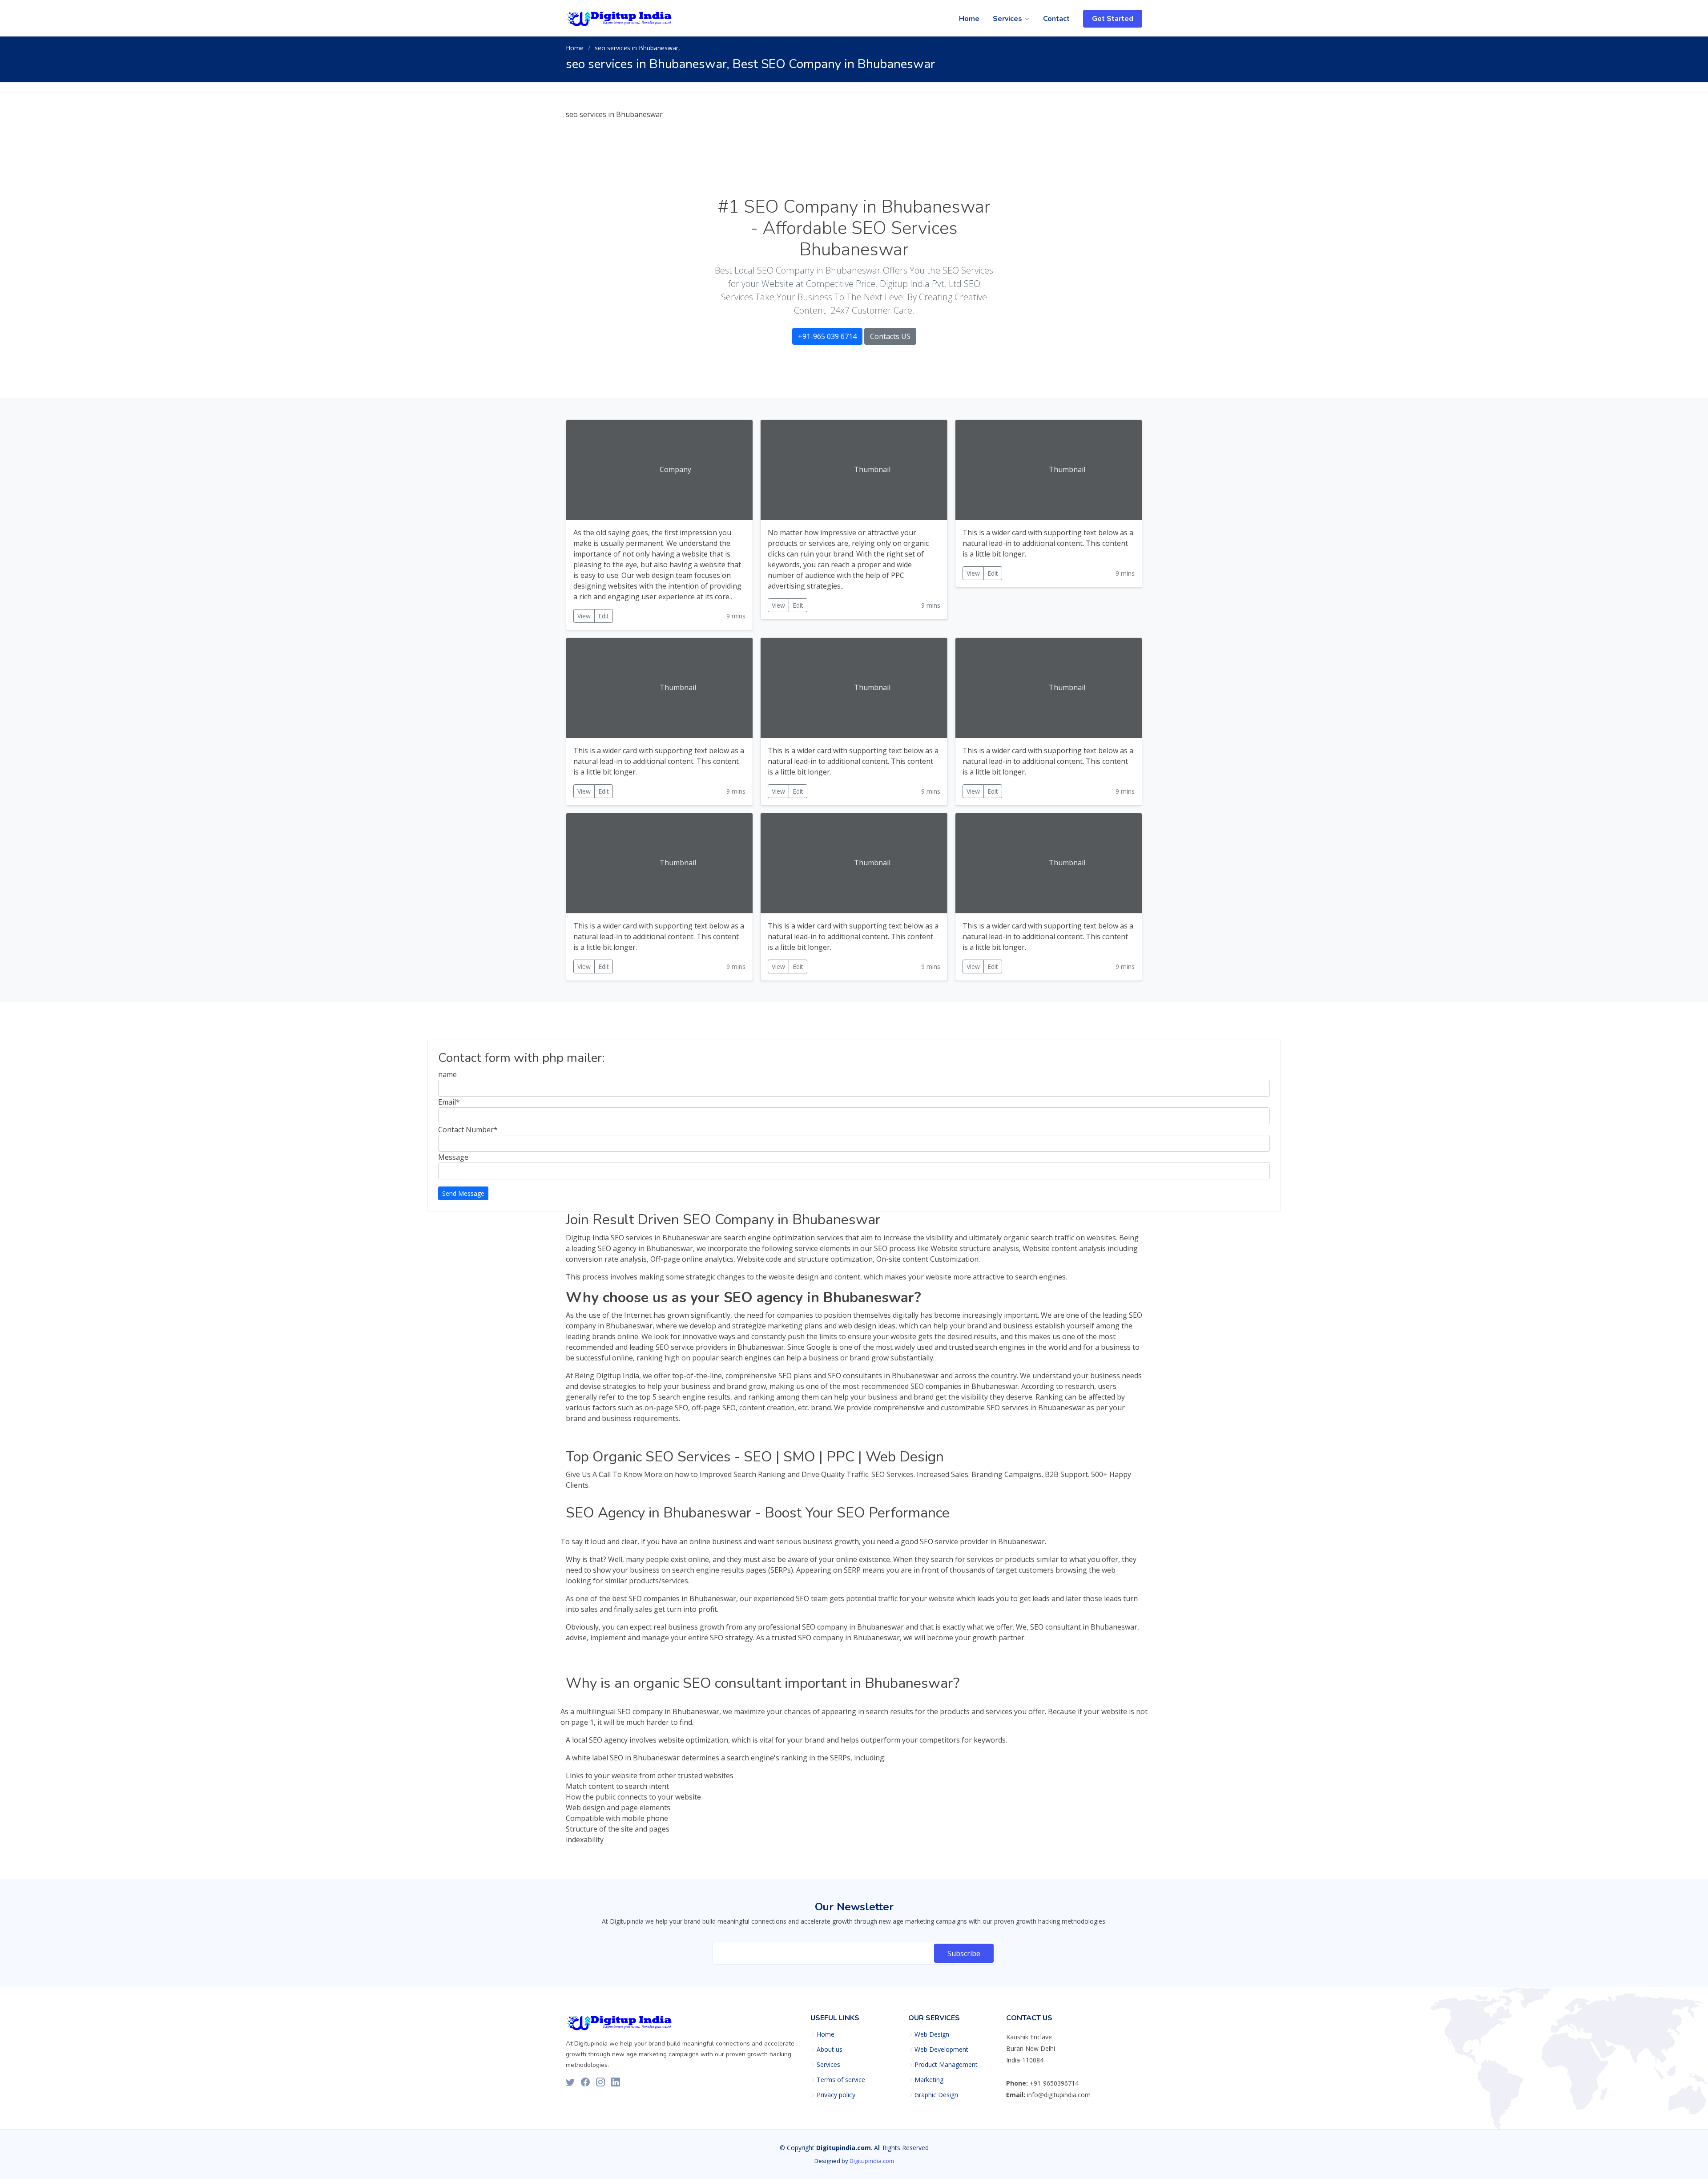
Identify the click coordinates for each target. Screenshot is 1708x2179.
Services (828, 2065)
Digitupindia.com (872, 2161)
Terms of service (841, 2080)
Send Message (463, 1193)
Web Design (932, 2034)
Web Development (941, 2050)
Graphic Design (936, 2095)
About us (830, 2050)
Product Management (946, 2065)
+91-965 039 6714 (827, 336)
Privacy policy (836, 2095)
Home (969, 19)
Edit (604, 616)
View (584, 616)
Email (449, 1102)
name (447, 1074)
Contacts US (890, 336)
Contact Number (468, 1130)
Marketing (929, 2080)
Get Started (1113, 19)
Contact (1056, 19)
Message (453, 1157)
